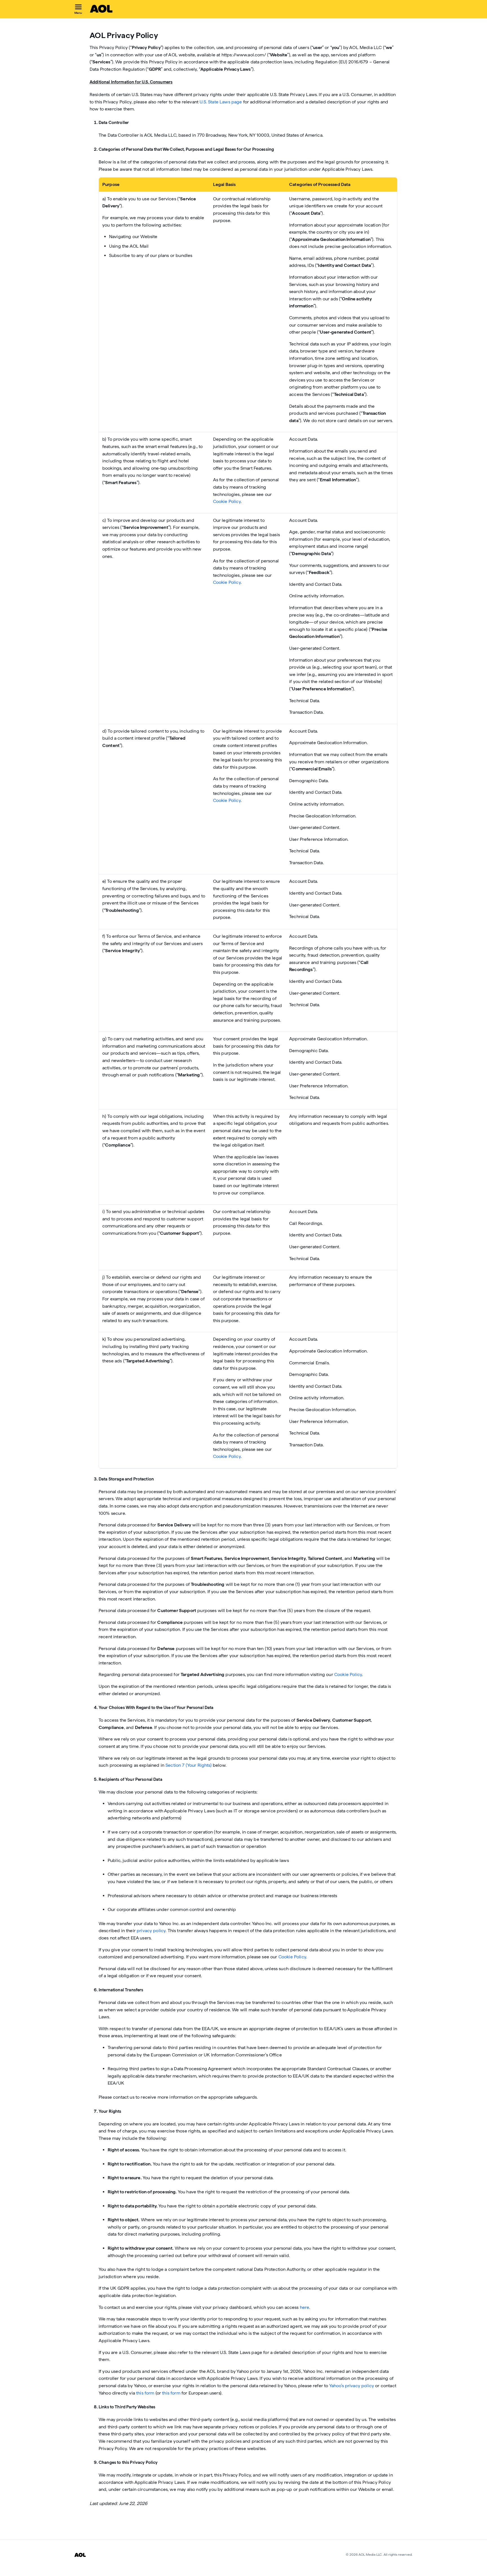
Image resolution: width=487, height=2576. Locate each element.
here (305, 2307)
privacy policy (151, 1931)
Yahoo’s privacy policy (352, 2386)
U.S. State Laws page (221, 102)
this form (145, 2393)
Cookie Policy (227, 501)
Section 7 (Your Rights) (189, 1765)
